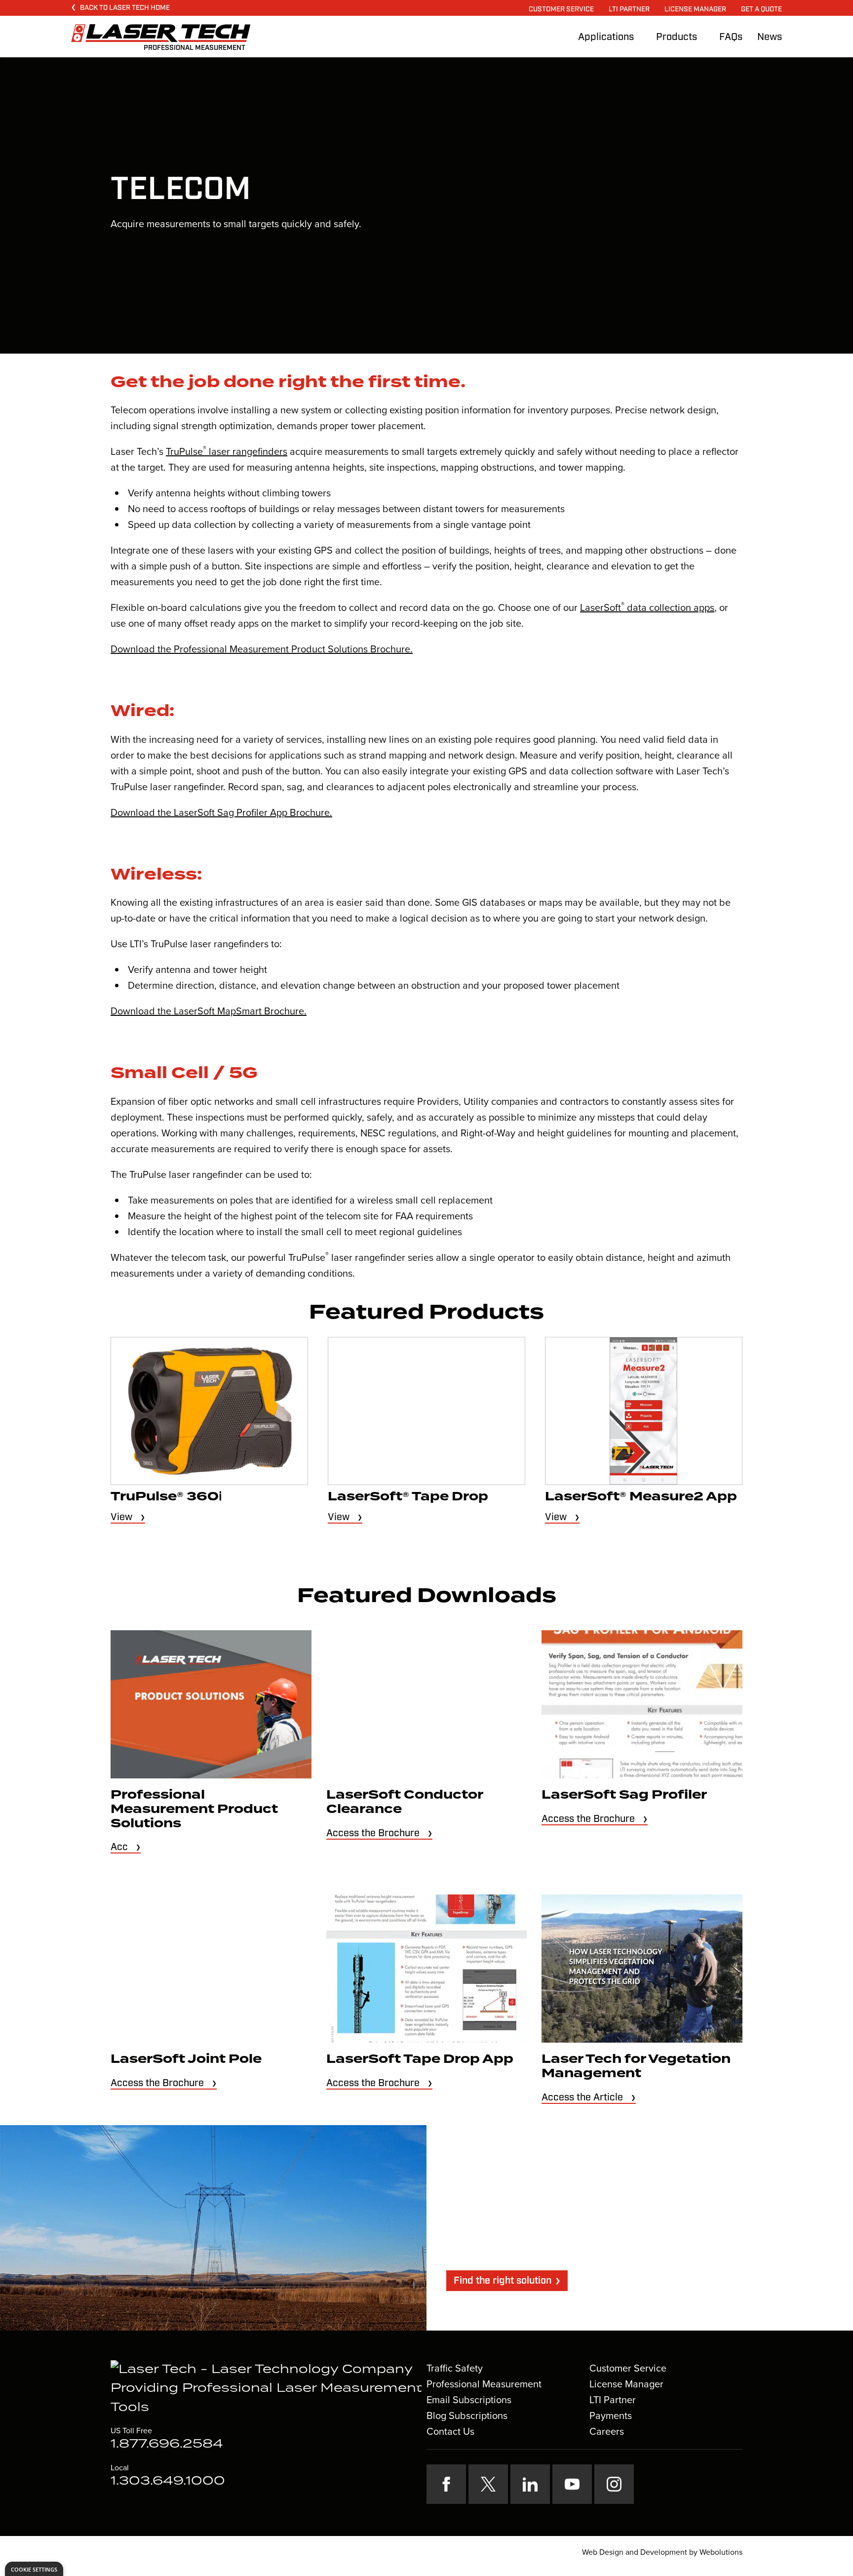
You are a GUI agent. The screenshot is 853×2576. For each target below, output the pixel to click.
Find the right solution (503, 2281)
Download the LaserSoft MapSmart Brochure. (209, 1011)
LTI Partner (629, 9)
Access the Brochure (373, 1833)
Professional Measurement (484, 2384)
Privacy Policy (349, 2552)
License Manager (695, 9)
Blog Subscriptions (467, 2415)
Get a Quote (761, 9)
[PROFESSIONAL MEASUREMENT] (161, 33)
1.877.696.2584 (167, 2444)
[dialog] (34, 2569)
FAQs (731, 37)
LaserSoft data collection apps (647, 607)
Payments (611, 2415)
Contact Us (450, 2431)
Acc (119, 1847)
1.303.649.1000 (168, 2481)
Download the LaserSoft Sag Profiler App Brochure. (221, 812)
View (121, 1517)
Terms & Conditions (411, 2552)
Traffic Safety (455, 2368)
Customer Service (561, 9)
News (770, 37)
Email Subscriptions (469, 2400)
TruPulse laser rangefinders (227, 451)
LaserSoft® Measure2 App (641, 1497)
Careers (607, 2431)
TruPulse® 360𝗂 (166, 1497)
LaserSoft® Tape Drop (408, 1497)
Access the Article (582, 2097)
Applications (606, 37)
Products (677, 37)
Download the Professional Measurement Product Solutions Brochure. (262, 649)
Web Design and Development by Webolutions (662, 2552)
